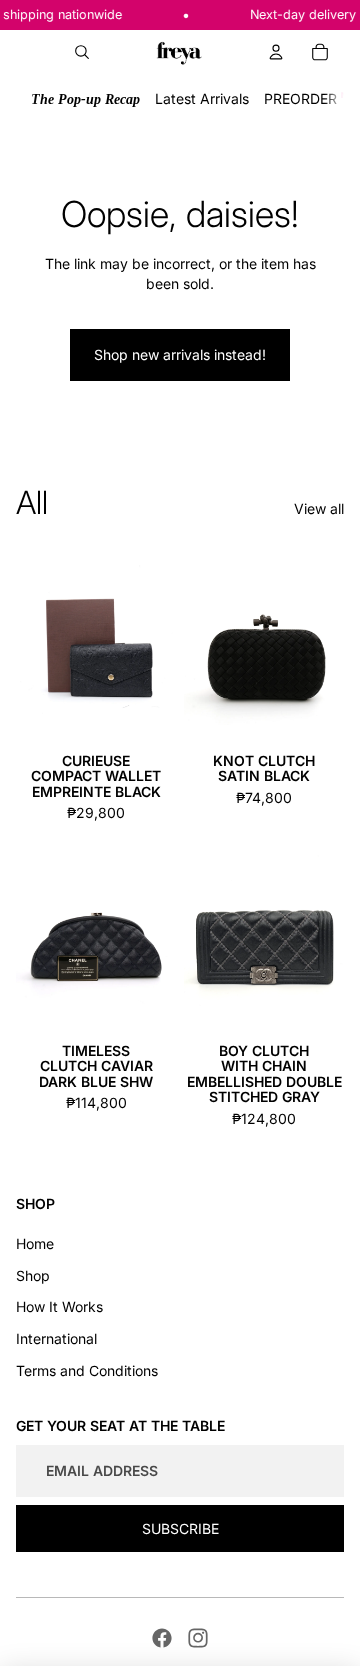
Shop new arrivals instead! (180, 354)
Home (35, 1243)
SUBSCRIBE (180, 1528)
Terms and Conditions (87, 1370)
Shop (33, 1275)
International (56, 1338)
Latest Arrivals (202, 98)
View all (319, 508)
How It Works (59, 1306)
